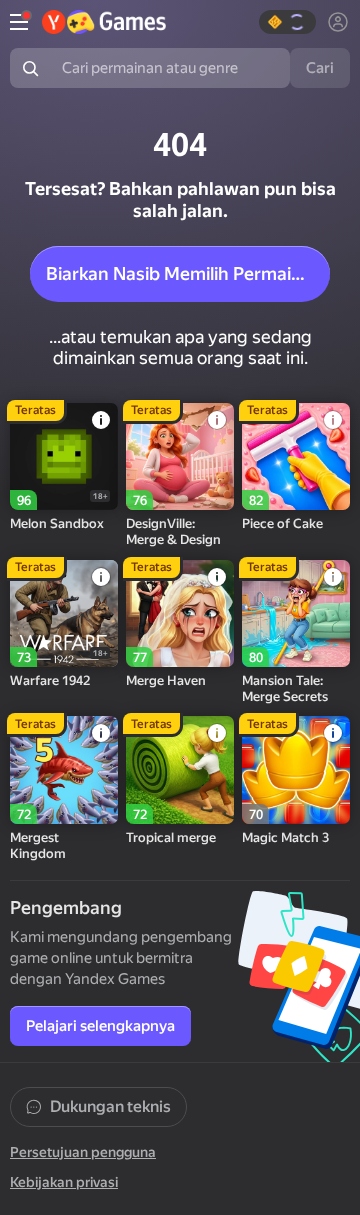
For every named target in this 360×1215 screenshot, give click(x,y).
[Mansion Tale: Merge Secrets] (296, 614)
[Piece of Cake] (296, 457)
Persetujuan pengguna (83, 1152)
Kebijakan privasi (64, 1182)
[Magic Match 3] (296, 770)
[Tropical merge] (180, 770)
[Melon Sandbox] (64, 457)
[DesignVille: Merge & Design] (180, 457)
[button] (287, 22)
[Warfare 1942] (64, 614)
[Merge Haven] (180, 614)
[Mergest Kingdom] (64, 770)
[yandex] (104, 22)
